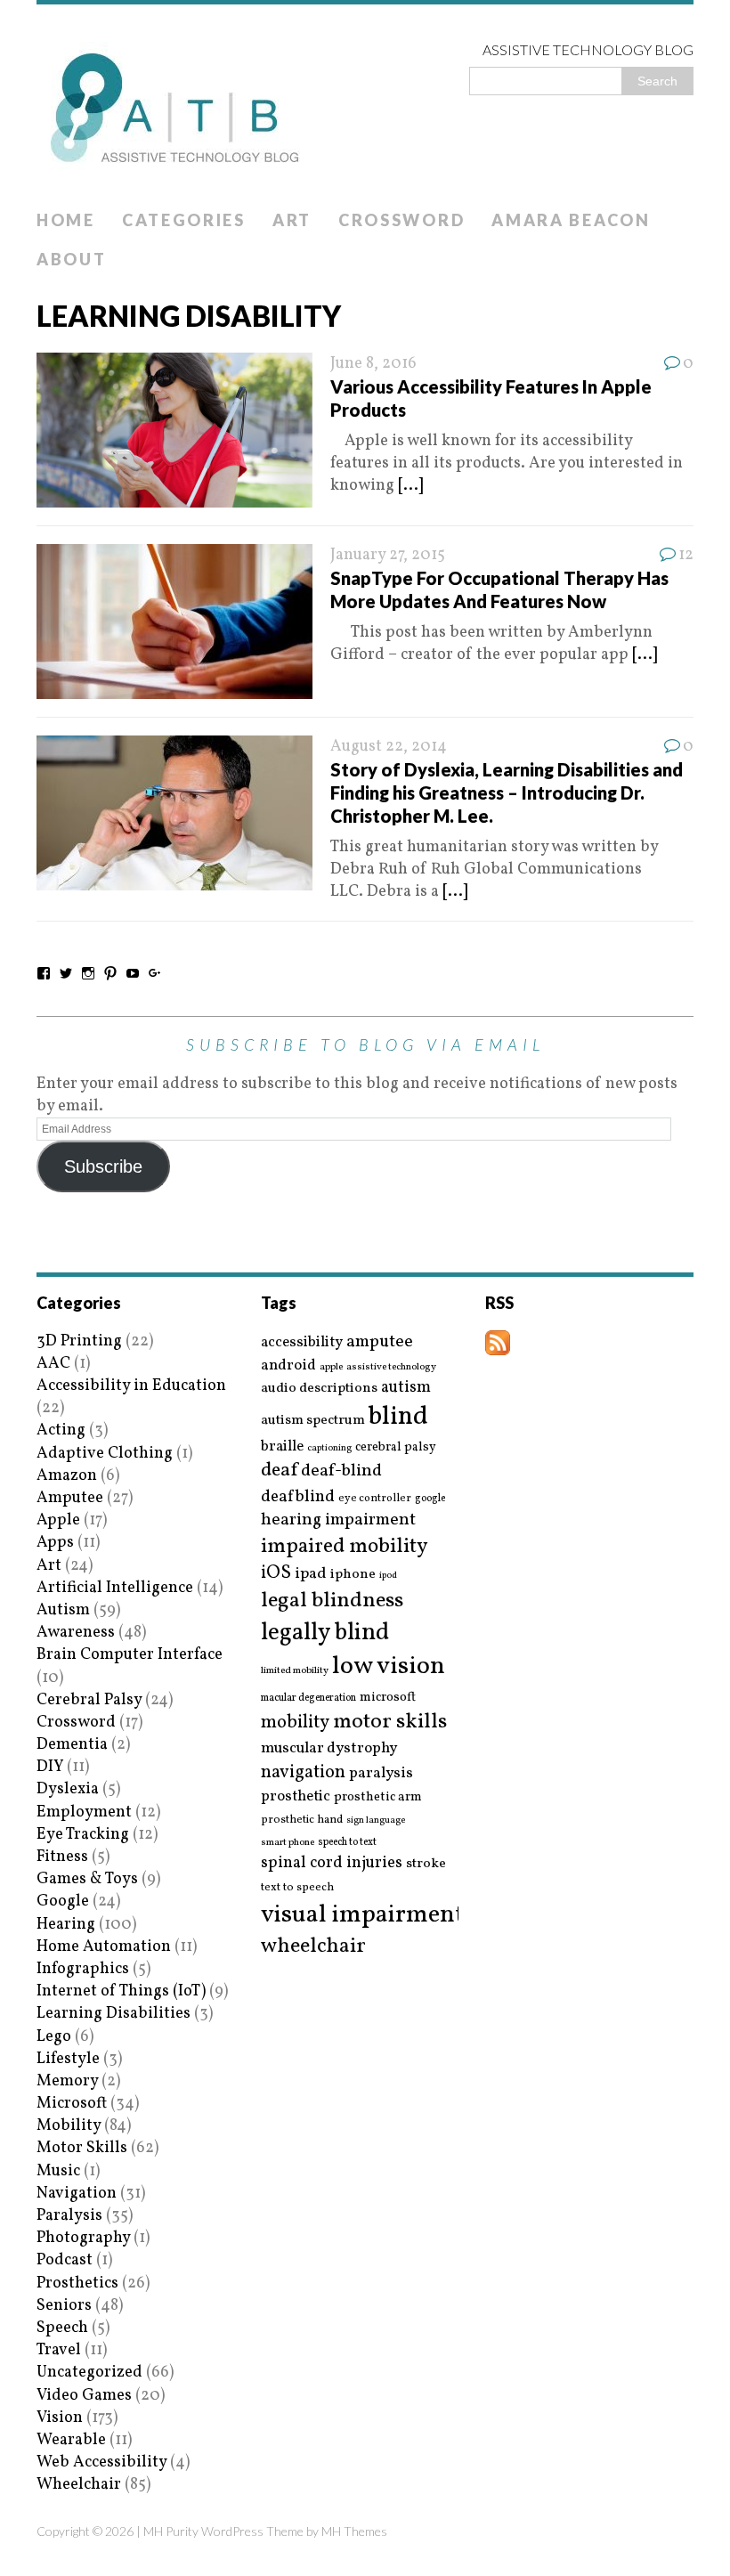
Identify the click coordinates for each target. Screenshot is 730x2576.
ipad (311, 1574)
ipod (388, 1576)
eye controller (375, 1498)
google (430, 1499)
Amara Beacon (571, 220)
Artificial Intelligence (115, 1588)
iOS (276, 1573)
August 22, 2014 (389, 747)
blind (398, 1417)
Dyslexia (68, 1789)
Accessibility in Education (131, 1386)
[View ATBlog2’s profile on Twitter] (66, 973)
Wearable (71, 2440)
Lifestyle (68, 2059)
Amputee (70, 1498)
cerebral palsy (396, 1447)
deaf (279, 1471)
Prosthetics (77, 2283)
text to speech (297, 1888)
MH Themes (354, 2531)
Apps (55, 1543)
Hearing (66, 1925)
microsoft (388, 1698)
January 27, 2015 (388, 555)
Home (66, 220)
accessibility (302, 1342)
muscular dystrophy (329, 1749)
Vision (60, 2418)
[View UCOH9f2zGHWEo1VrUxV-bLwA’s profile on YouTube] (133, 973)
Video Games (84, 2396)
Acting (61, 1430)
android (288, 1366)
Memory (67, 2081)
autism (406, 1388)
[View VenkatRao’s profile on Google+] (155, 973)
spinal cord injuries (332, 1863)
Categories (184, 220)
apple (331, 1367)
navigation (303, 1773)
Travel (59, 2350)
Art (292, 220)
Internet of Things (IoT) (121, 1991)
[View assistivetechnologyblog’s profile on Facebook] (44, 973)
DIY (50, 1767)
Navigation (77, 2194)
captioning (329, 1449)
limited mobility (295, 1671)
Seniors (64, 2306)
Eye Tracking (83, 1835)
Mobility (69, 2126)
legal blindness (332, 1601)
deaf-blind (341, 1471)
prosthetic (296, 1796)
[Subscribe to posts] (498, 1344)
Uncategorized (89, 2373)
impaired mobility (344, 1547)
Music (58, 2171)
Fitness (62, 1857)
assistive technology (391, 1367)
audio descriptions (319, 1388)
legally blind (325, 1633)
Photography (83, 2238)
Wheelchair (79, 2485)
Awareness (76, 1633)
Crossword (401, 220)
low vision (389, 1667)
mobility (295, 1723)
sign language (376, 1821)
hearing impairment (338, 1520)
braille (282, 1446)
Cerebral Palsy (89, 1700)
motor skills (390, 1722)
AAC (53, 1364)
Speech (62, 2328)
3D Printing (79, 1341)
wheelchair (313, 1946)
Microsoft (72, 2104)
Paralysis (69, 2216)
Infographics (83, 1969)
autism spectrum (313, 1420)
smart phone (288, 1843)
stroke (426, 1864)
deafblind (298, 1497)
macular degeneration (308, 1698)
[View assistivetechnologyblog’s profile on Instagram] (88, 973)
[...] (410, 486)
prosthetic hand (302, 1820)
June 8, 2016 (373, 364)
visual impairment (363, 1915)
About (72, 259)
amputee (380, 1342)
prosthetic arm (378, 1798)
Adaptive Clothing (105, 1454)
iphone (353, 1574)
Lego (54, 2037)
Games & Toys (87, 1879)
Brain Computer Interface (130, 1655)
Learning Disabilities (114, 2014)
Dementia (72, 1745)
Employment (84, 1812)
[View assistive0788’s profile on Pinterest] (110, 973)
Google (63, 1902)
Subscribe (103, 1166)
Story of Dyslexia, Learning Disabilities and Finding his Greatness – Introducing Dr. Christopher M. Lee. (507, 792)
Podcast (65, 2260)
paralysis (381, 1774)
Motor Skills (82, 2148)
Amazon (67, 1476)
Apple (58, 1520)
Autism (63, 1610)
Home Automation (104, 1947)
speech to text (347, 1842)
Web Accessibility (101, 2462)
